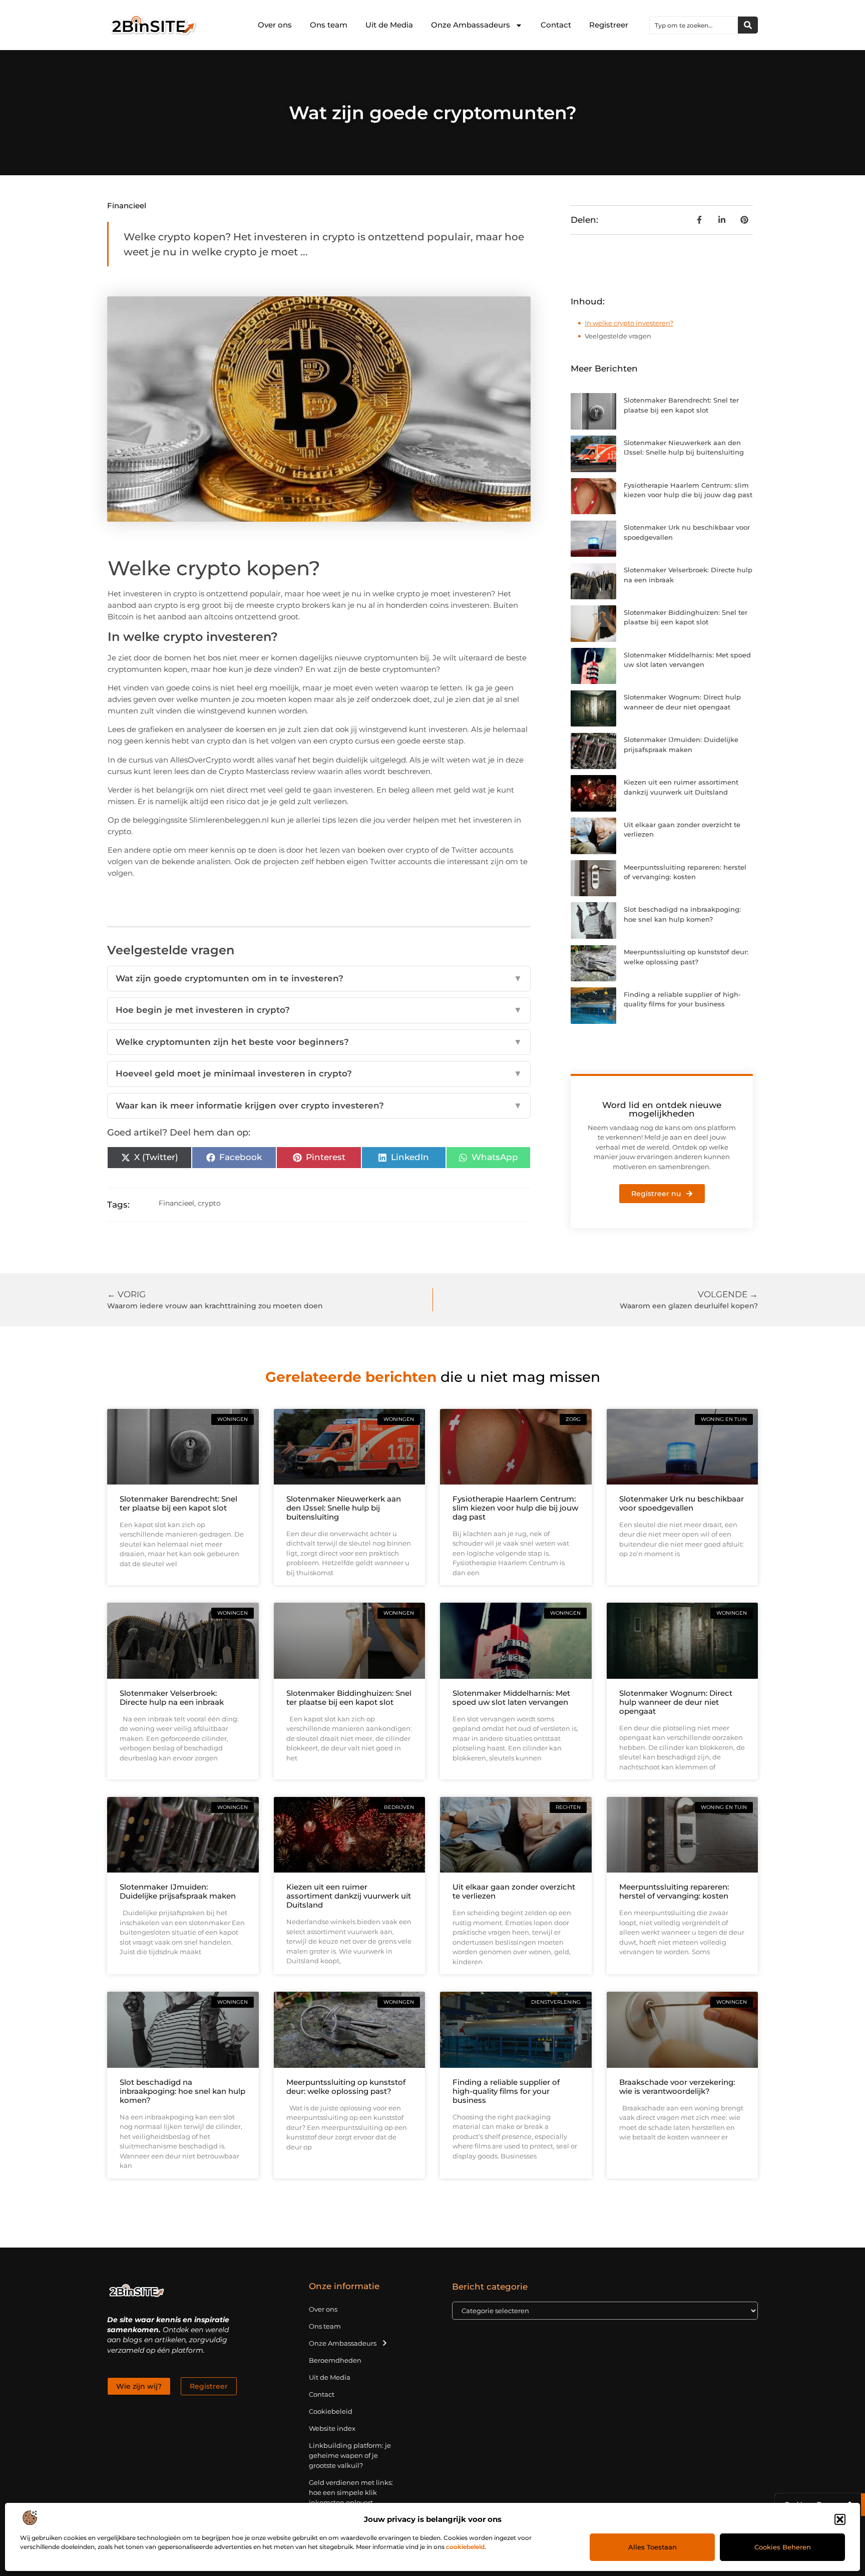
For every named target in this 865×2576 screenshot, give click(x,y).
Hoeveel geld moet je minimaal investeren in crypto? (319, 1073)
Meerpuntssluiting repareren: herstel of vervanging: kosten (674, 1891)
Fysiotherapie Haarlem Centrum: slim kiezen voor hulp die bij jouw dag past (515, 1508)
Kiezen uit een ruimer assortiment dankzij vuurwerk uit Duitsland (349, 1896)
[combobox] (694, 25)
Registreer (609, 25)
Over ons (275, 25)
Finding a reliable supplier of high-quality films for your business (506, 2091)
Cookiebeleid (331, 2411)
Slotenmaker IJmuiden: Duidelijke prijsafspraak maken (178, 1891)
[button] (840, 2519)
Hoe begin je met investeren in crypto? (319, 1010)
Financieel (127, 206)
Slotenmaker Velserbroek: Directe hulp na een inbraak (172, 1698)
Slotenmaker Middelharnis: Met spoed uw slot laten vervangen (511, 1698)
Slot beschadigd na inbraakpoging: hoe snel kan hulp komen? (182, 2091)
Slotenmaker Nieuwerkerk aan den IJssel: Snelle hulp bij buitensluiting (344, 1508)
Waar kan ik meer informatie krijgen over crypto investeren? (319, 1106)
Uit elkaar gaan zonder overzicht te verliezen (514, 1891)
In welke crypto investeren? (629, 323)
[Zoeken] (748, 25)
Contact (556, 25)
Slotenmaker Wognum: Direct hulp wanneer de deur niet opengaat (676, 1702)
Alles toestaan (653, 2547)
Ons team (329, 25)
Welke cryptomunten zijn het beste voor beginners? (319, 1042)
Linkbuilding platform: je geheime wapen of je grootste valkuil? (350, 2455)
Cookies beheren (783, 2547)
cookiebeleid (465, 2547)
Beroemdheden (335, 2360)
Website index (332, 2428)
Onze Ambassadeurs (471, 25)
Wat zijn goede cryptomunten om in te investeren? (319, 978)
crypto (209, 1203)
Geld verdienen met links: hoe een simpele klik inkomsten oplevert (351, 2492)
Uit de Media (389, 25)
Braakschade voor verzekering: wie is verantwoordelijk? (677, 2087)
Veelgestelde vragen (618, 336)
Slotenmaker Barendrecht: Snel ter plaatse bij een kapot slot (178, 1503)
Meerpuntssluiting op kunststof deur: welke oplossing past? (346, 2087)
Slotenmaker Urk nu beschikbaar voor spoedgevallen (682, 1503)
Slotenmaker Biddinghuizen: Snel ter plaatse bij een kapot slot (349, 1698)
